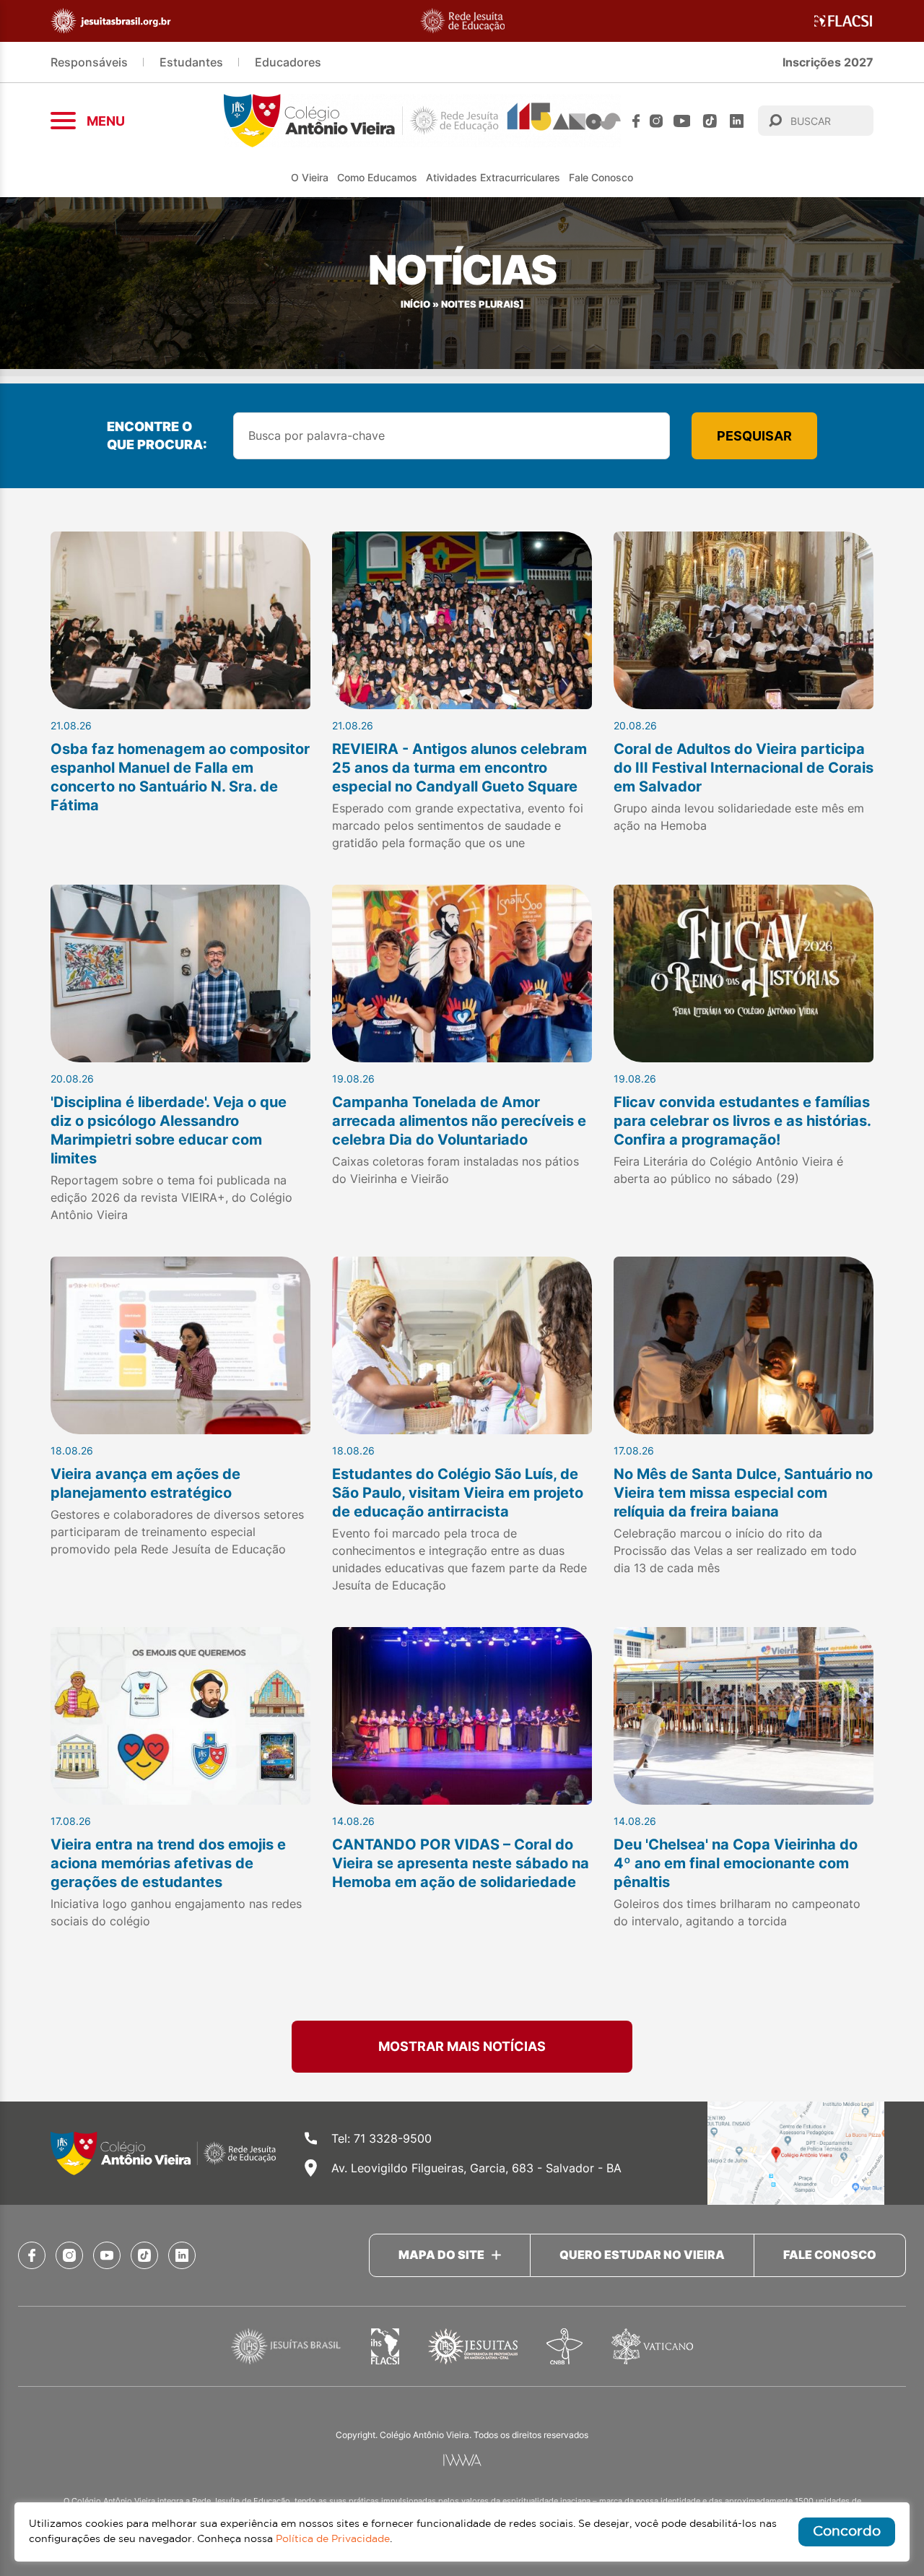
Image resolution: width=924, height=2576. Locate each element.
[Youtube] (682, 121)
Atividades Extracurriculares (493, 177)
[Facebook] (636, 121)
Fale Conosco (601, 177)
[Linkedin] (737, 121)
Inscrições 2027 (828, 62)
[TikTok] (710, 121)
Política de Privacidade (333, 2539)
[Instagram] (656, 121)
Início (415, 304)
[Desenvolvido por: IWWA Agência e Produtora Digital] (462, 2460)
